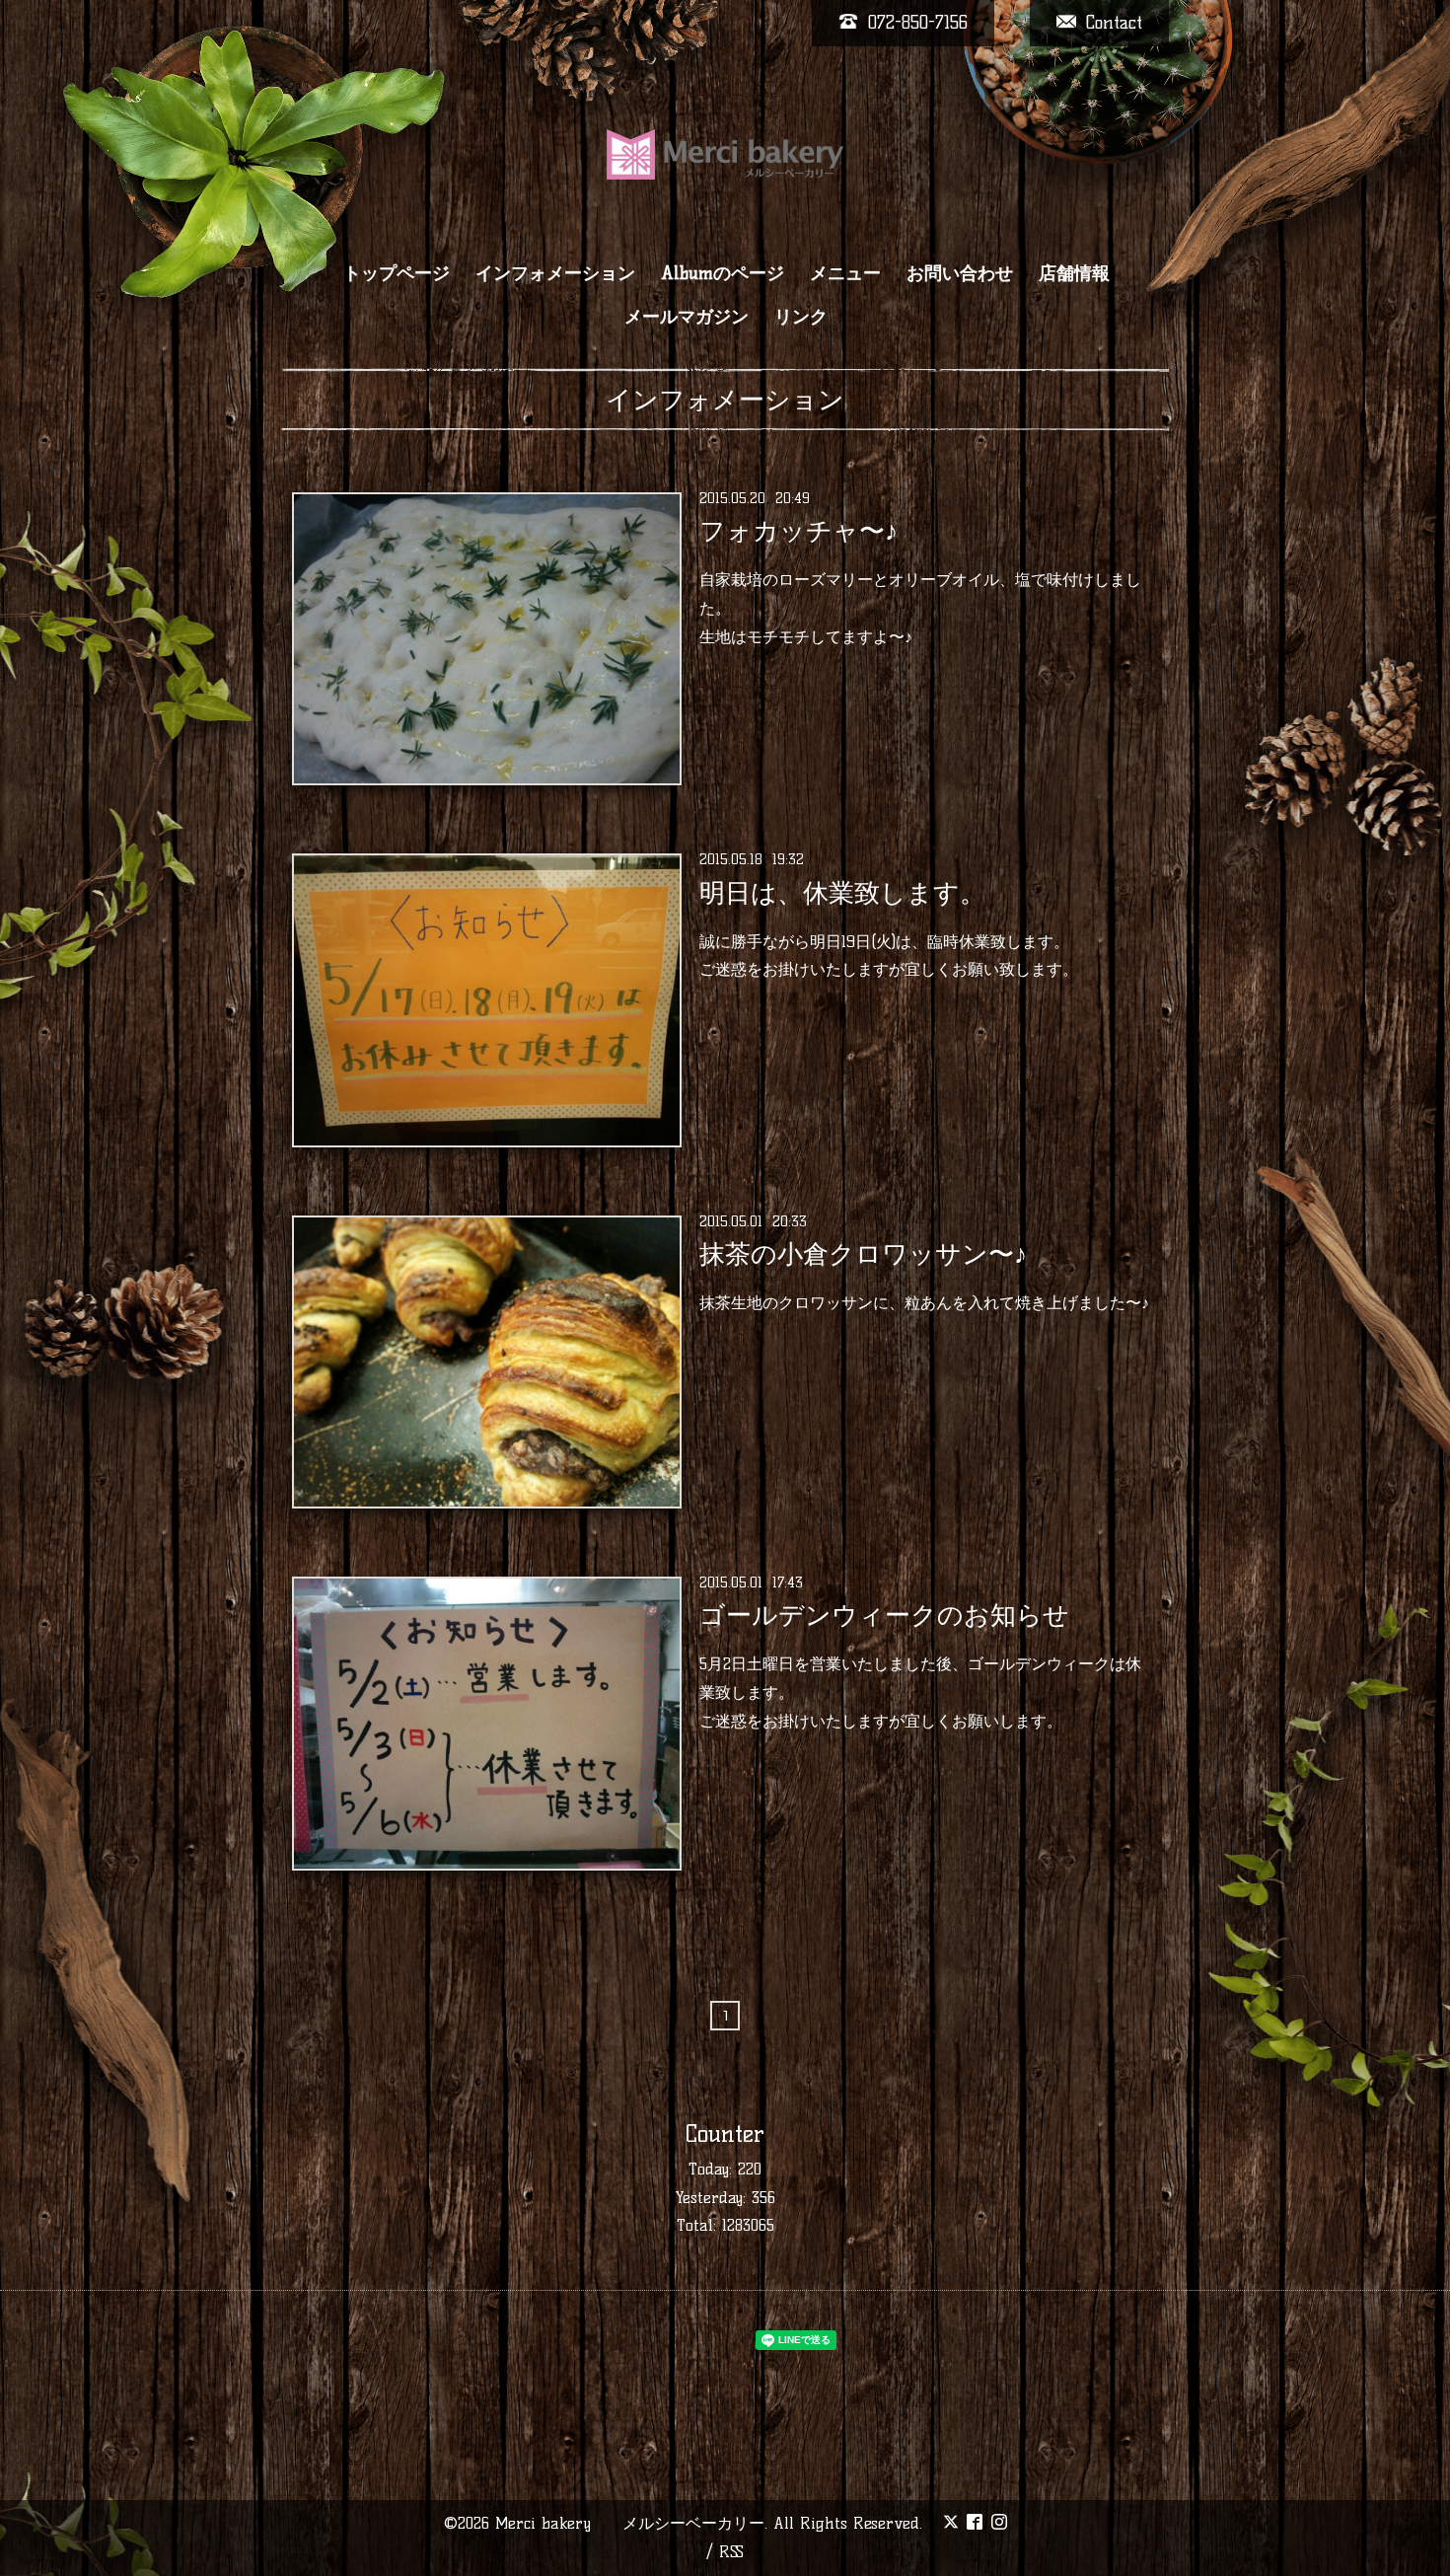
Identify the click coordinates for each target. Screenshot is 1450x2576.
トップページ (397, 273)
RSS (731, 2552)
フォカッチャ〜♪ (798, 531)
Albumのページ (723, 273)
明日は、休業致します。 (842, 892)
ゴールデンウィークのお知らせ (884, 1615)
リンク (801, 317)
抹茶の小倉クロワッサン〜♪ (863, 1254)
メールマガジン (687, 317)
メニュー (845, 273)
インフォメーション (555, 273)
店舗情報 (1074, 273)
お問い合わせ (960, 273)
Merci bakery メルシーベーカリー (630, 2523)
